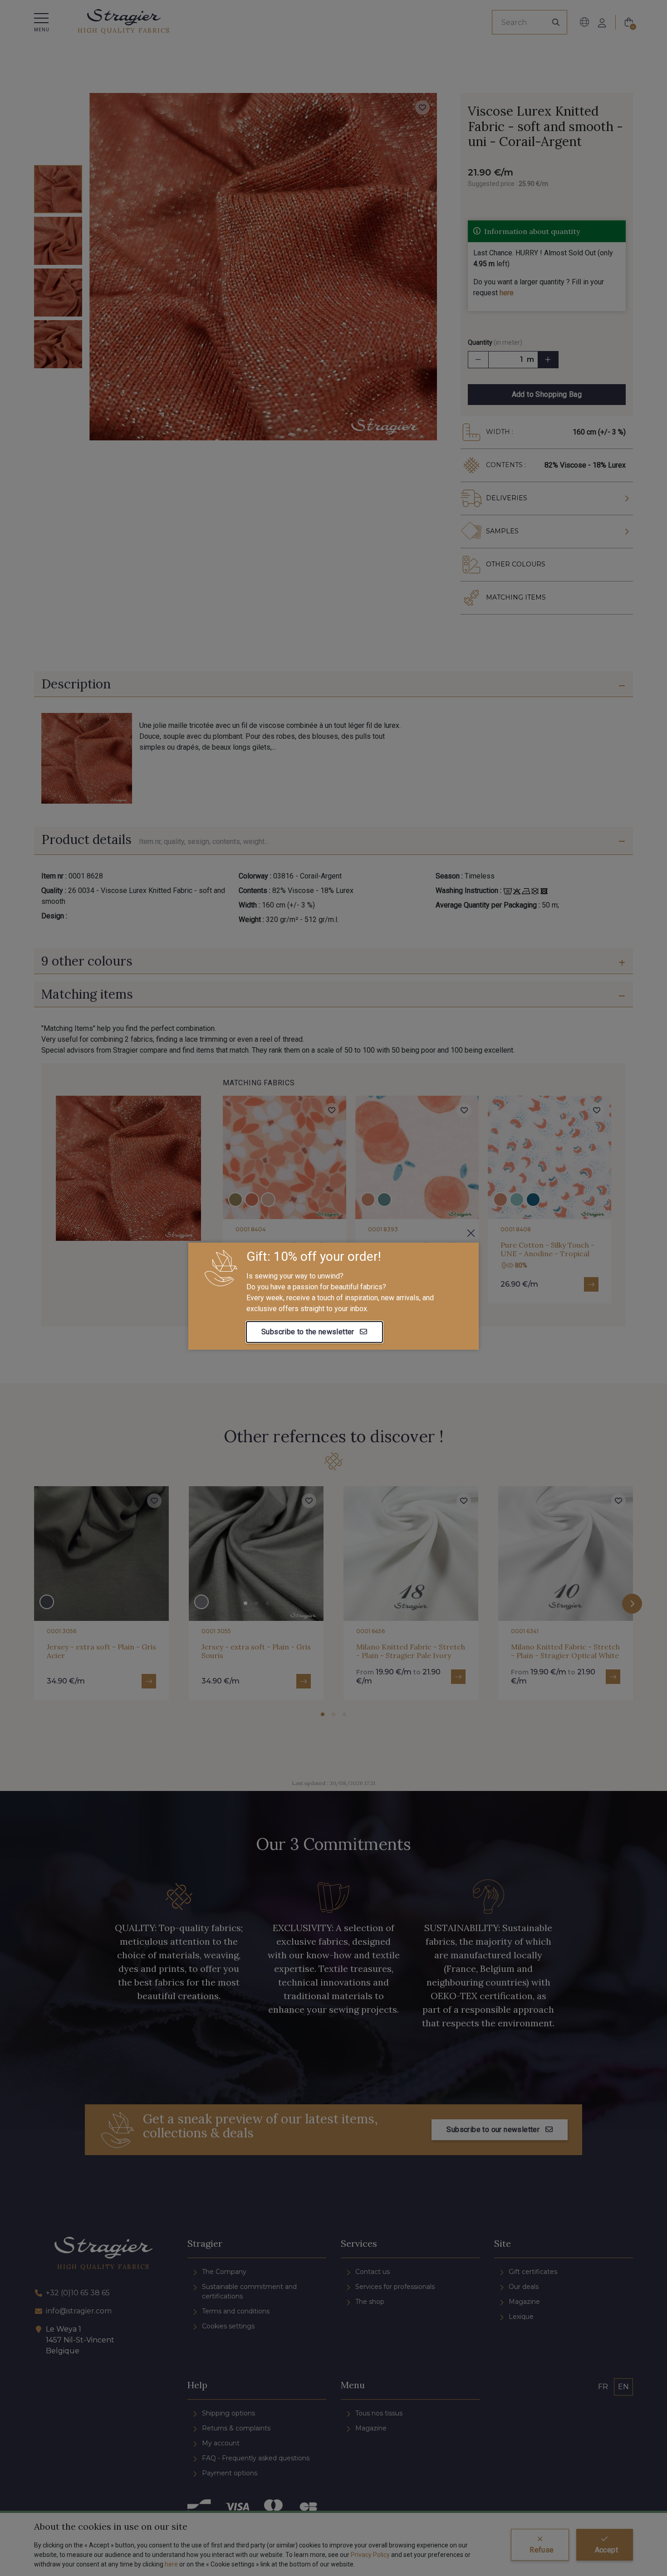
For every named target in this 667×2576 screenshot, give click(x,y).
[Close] (471, 1233)
